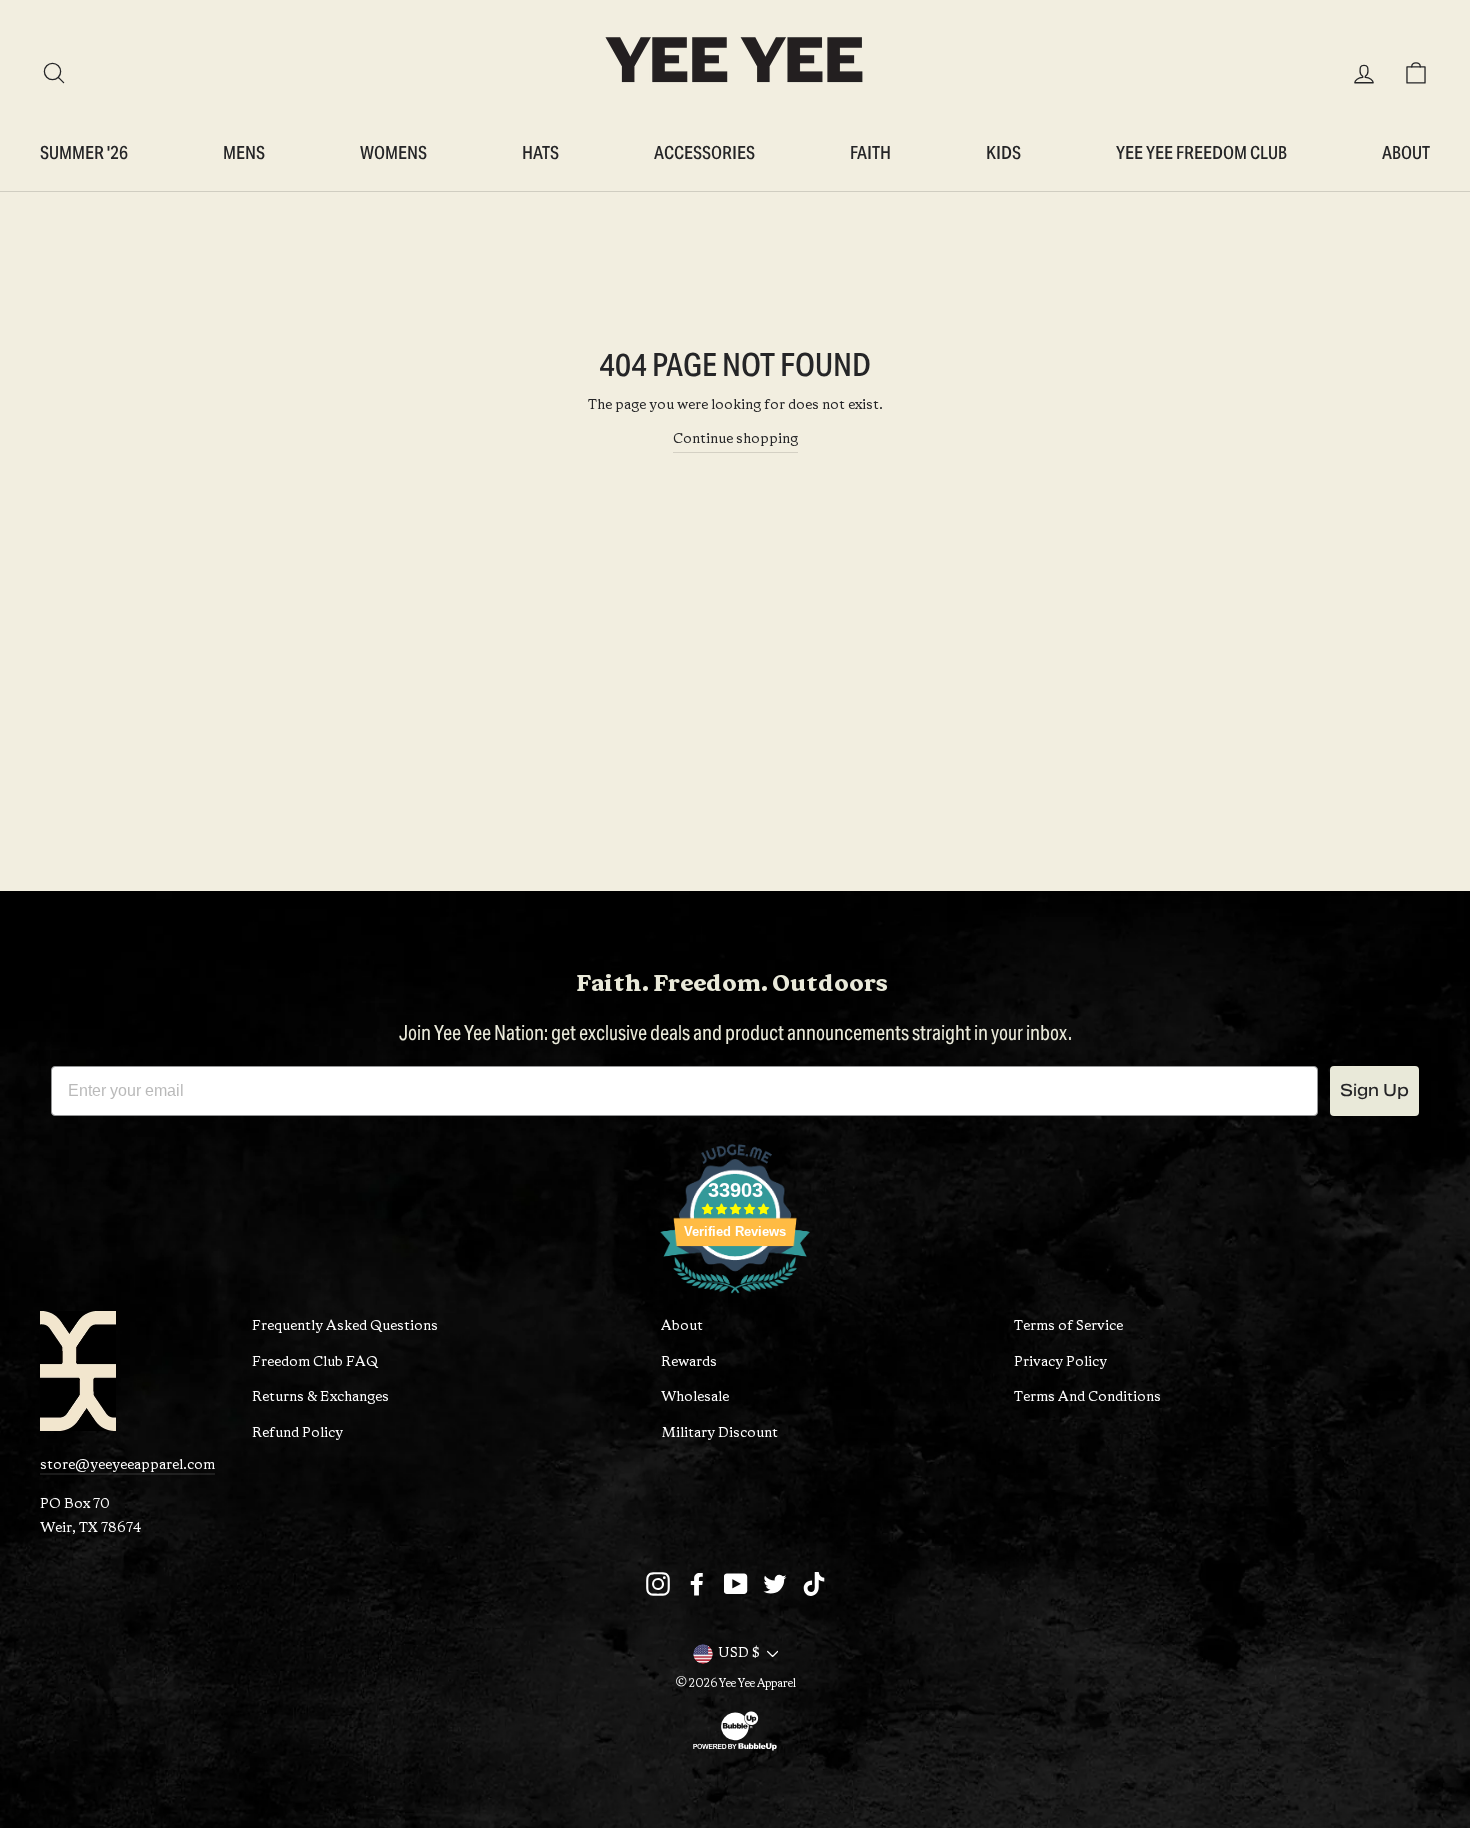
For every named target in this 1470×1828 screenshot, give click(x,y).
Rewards (689, 1362)
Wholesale (695, 1397)
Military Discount (719, 1433)
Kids (1003, 152)
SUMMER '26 (84, 152)
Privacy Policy (1060, 1362)
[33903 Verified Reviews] (735, 1298)
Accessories (704, 152)
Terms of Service (1068, 1326)
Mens (244, 152)
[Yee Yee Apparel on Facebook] (697, 1584)
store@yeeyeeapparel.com (127, 1465)
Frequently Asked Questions (345, 1326)
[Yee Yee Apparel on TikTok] (814, 1584)
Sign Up (1374, 1090)
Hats (540, 152)
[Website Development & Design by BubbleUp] (735, 1750)
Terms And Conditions (1087, 1397)
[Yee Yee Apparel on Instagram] (658, 1584)
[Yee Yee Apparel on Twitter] (775, 1584)
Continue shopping (735, 439)
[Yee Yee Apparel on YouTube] (736, 1584)
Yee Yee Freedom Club (1201, 152)
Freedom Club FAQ (315, 1362)
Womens (393, 152)
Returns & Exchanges (320, 1397)
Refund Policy (297, 1433)
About (1406, 152)
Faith (870, 152)
